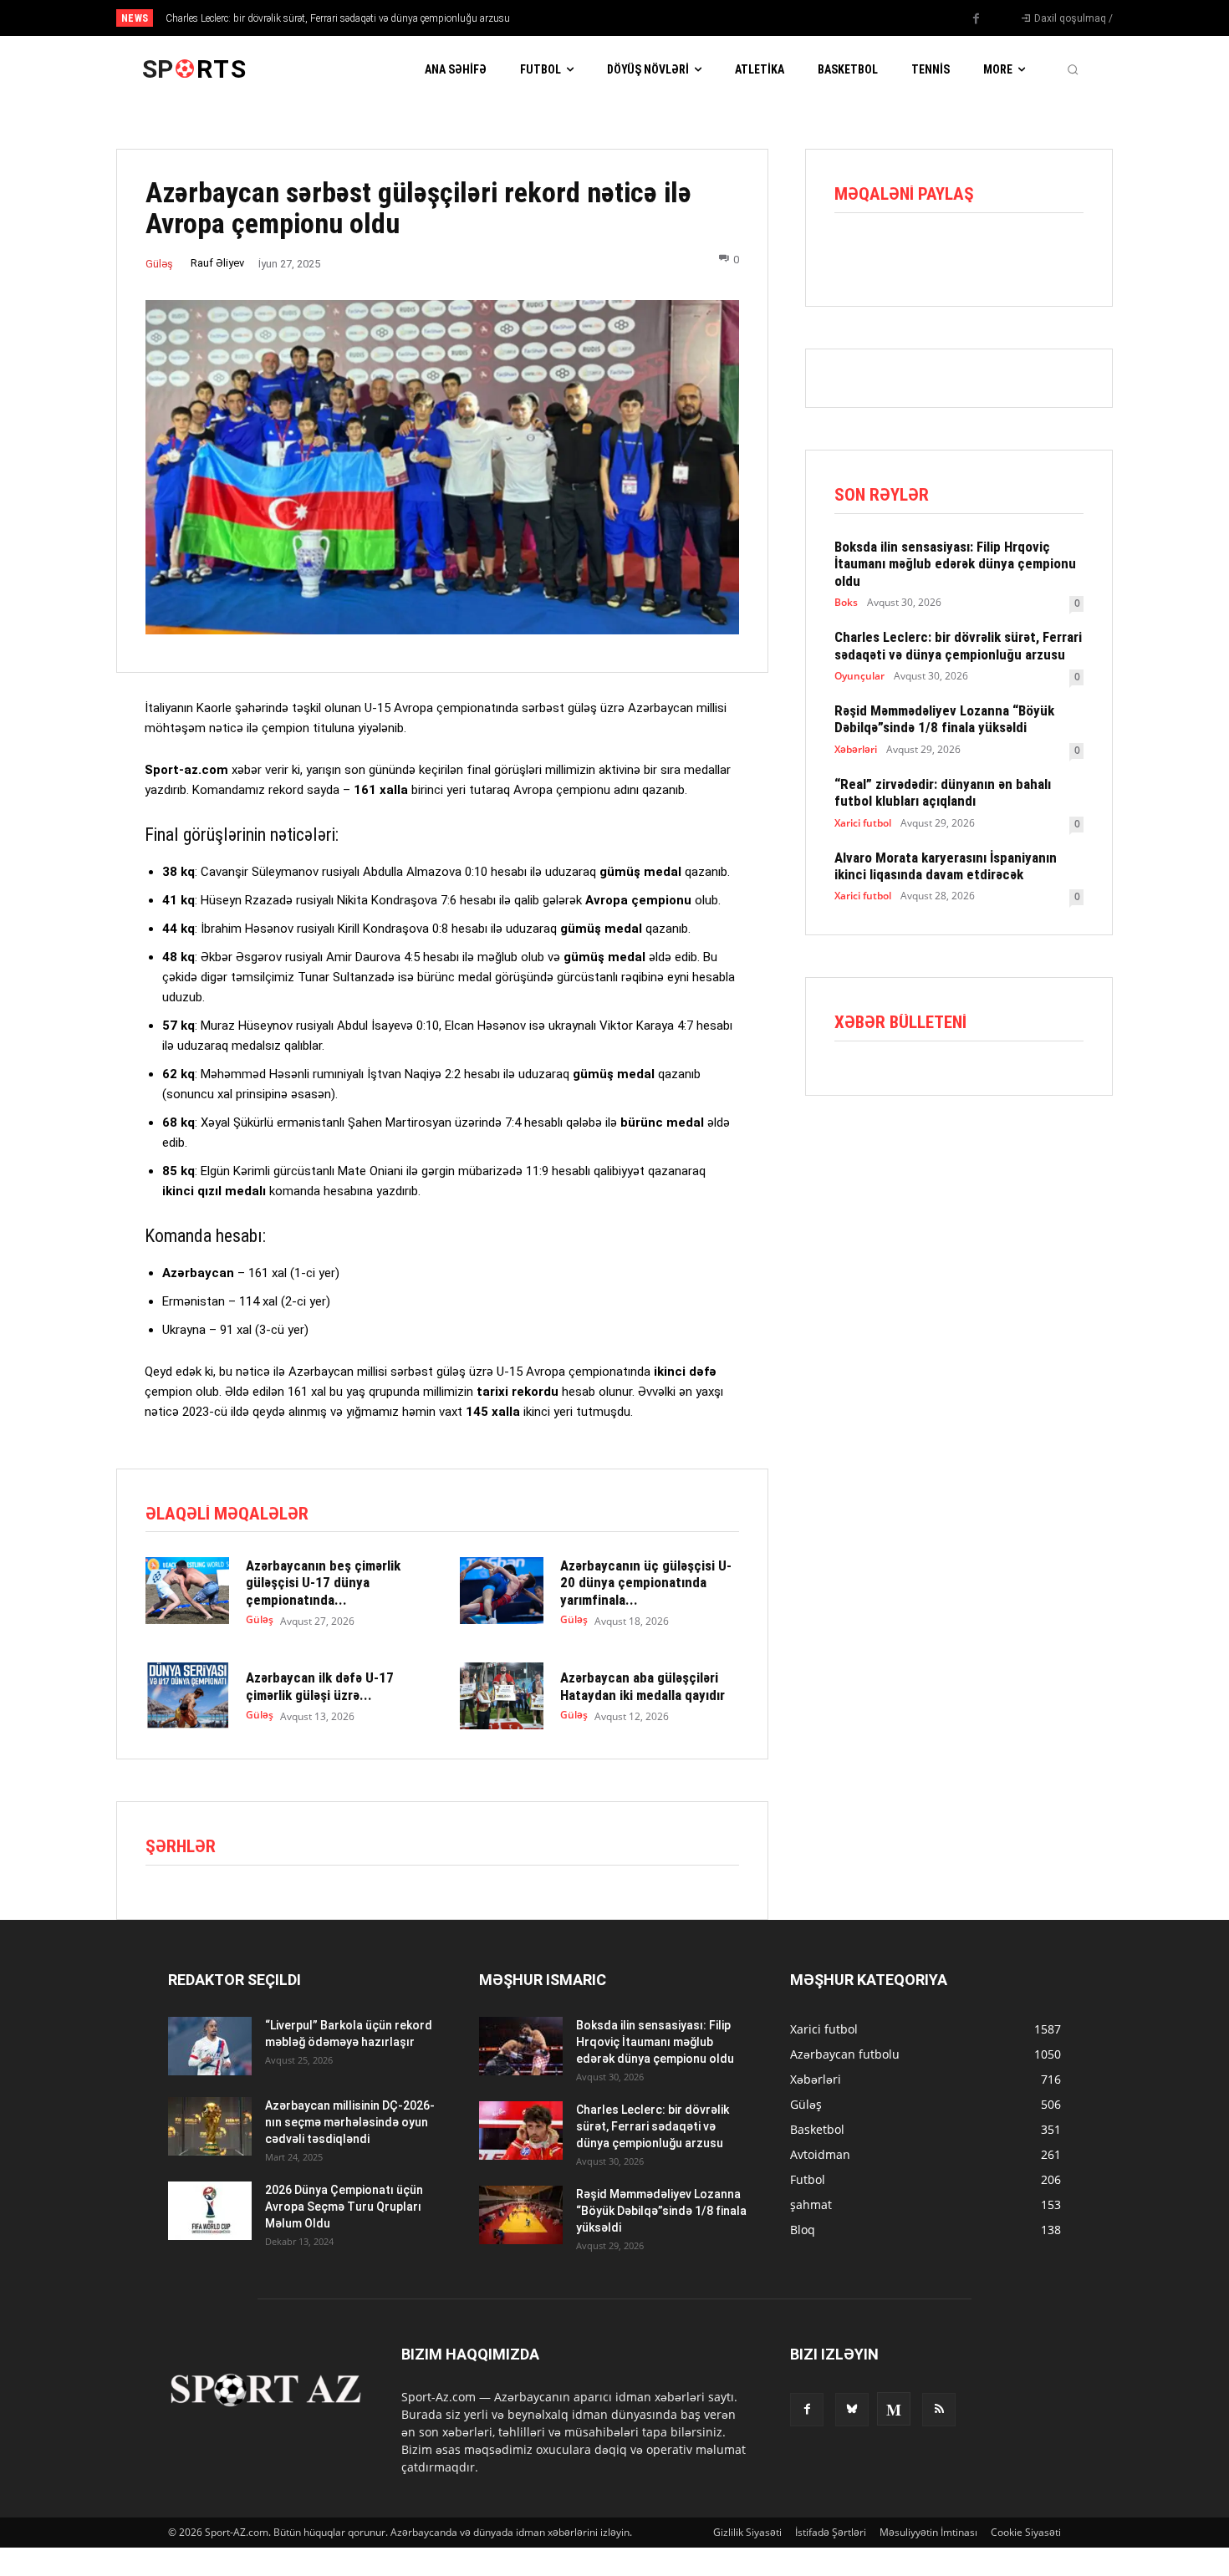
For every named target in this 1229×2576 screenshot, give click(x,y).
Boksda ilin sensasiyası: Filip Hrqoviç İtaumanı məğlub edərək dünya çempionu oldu (955, 564)
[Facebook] (977, 19)
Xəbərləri (856, 750)
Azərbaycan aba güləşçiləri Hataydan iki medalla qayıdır (643, 1686)
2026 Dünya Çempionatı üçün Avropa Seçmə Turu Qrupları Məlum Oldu (344, 2207)
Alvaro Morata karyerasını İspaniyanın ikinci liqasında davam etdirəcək (946, 866)
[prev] (643, 18)
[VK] (1005, 254)
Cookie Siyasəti (1026, 2532)
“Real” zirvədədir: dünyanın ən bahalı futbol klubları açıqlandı (943, 792)
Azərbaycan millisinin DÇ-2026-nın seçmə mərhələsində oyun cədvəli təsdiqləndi (350, 2122)
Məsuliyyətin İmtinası (928, 2532)
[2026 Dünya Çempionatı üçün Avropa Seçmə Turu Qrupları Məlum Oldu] (210, 2211)
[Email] (966, 254)
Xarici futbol (863, 823)
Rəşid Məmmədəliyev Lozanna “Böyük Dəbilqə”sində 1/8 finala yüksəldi (944, 719)
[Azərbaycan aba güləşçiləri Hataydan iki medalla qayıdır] (502, 1696)
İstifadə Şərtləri (831, 2532)
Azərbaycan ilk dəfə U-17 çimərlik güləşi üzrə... (320, 1686)
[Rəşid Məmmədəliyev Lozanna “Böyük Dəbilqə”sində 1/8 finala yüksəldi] (521, 2215)
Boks (846, 603)
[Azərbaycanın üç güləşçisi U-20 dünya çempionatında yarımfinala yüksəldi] (502, 1591)
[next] (670, 18)
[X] (890, 254)
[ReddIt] (928, 254)
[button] (1073, 69)
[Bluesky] (852, 2410)
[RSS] (939, 2410)
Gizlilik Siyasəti (747, 2532)
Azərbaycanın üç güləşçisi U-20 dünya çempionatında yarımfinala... (646, 1583)
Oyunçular (859, 676)
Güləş (159, 264)
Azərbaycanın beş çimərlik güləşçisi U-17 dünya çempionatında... (323, 1583)
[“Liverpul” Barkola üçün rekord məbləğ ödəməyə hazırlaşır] (210, 2046)
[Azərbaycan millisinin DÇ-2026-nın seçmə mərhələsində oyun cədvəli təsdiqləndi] (210, 2126)
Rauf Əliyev (217, 263)
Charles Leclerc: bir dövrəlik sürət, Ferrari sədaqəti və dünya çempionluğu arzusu (338, 18)
